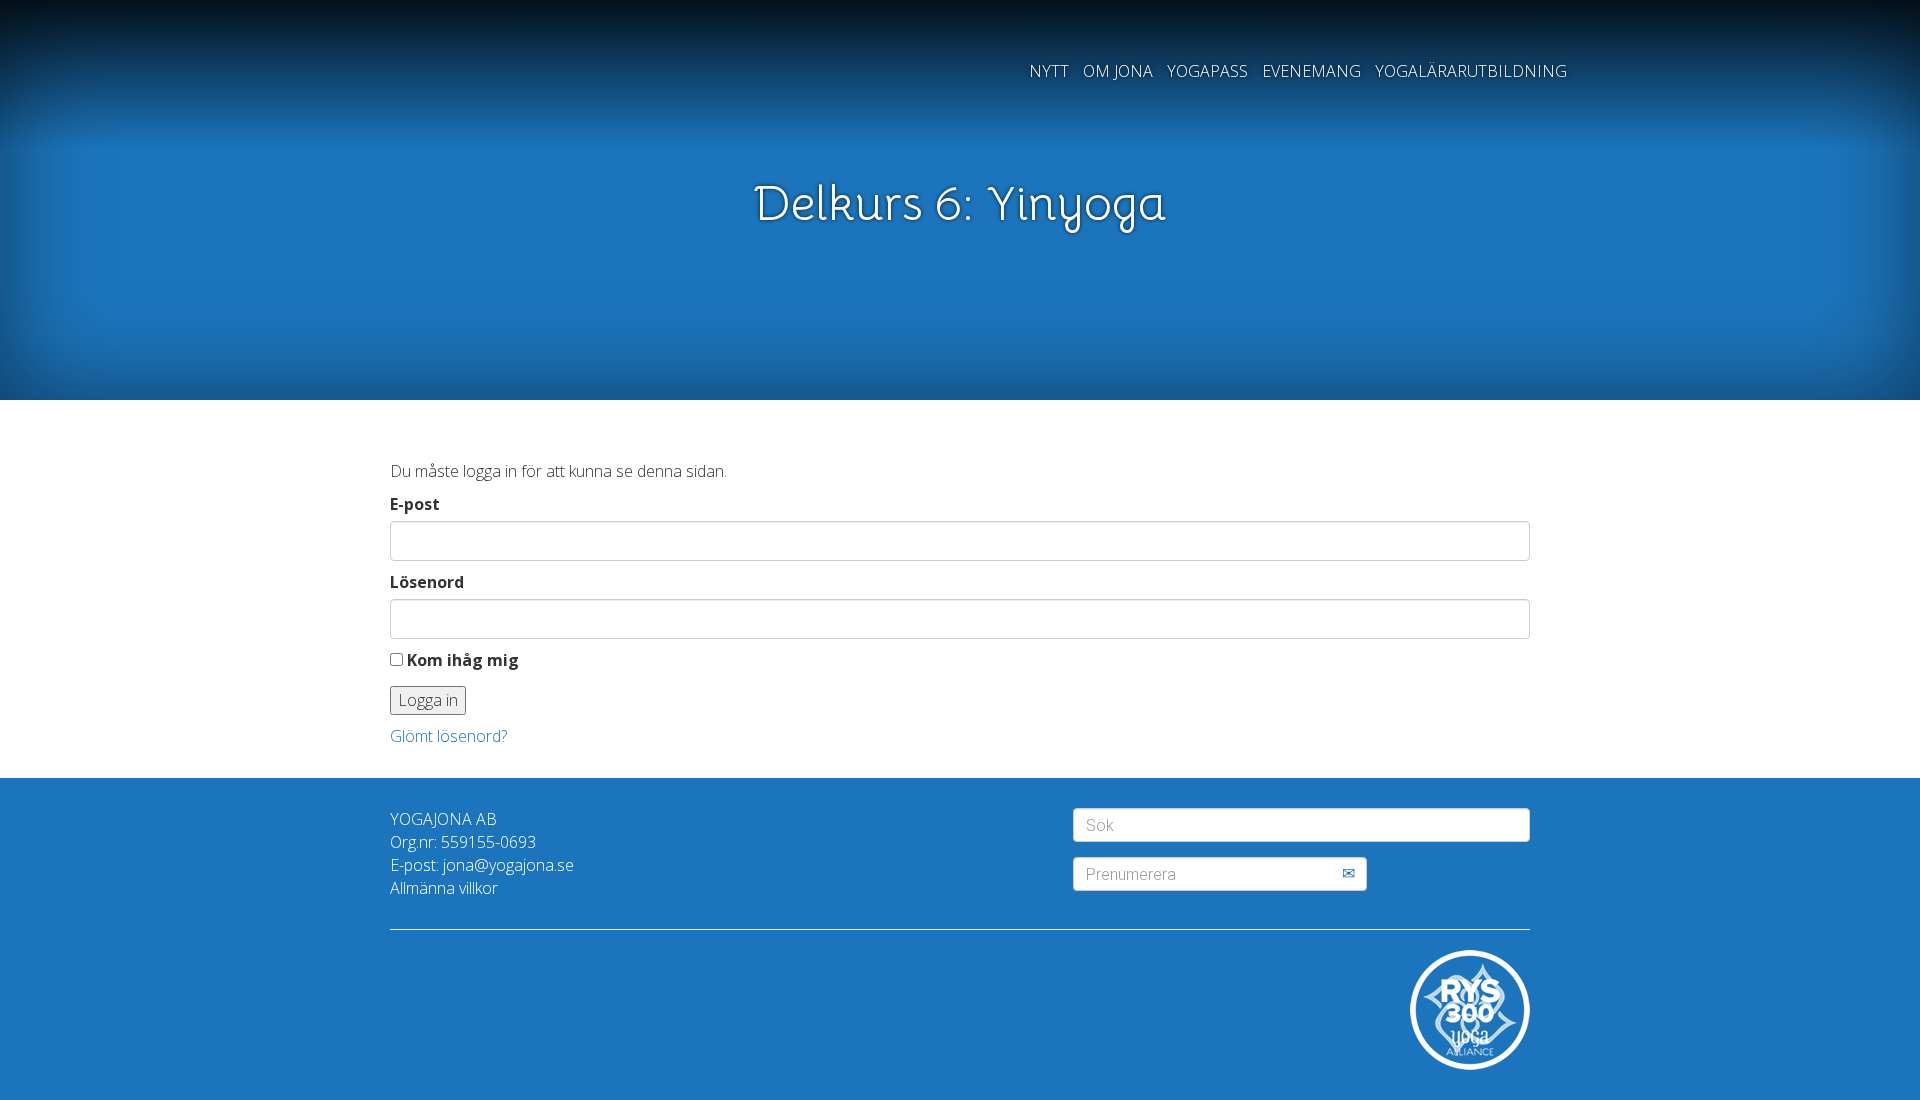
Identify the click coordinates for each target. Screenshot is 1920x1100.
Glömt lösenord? (448, 736)
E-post (415, 504)
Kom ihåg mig (461, 660)
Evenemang (1311, 71)
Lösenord (427, 582)
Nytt (1049, 71)
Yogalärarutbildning (1471, 71)
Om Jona (1118, 71)
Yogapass (1207, 71)
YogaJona (452, 84)
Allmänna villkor (444, 888)
